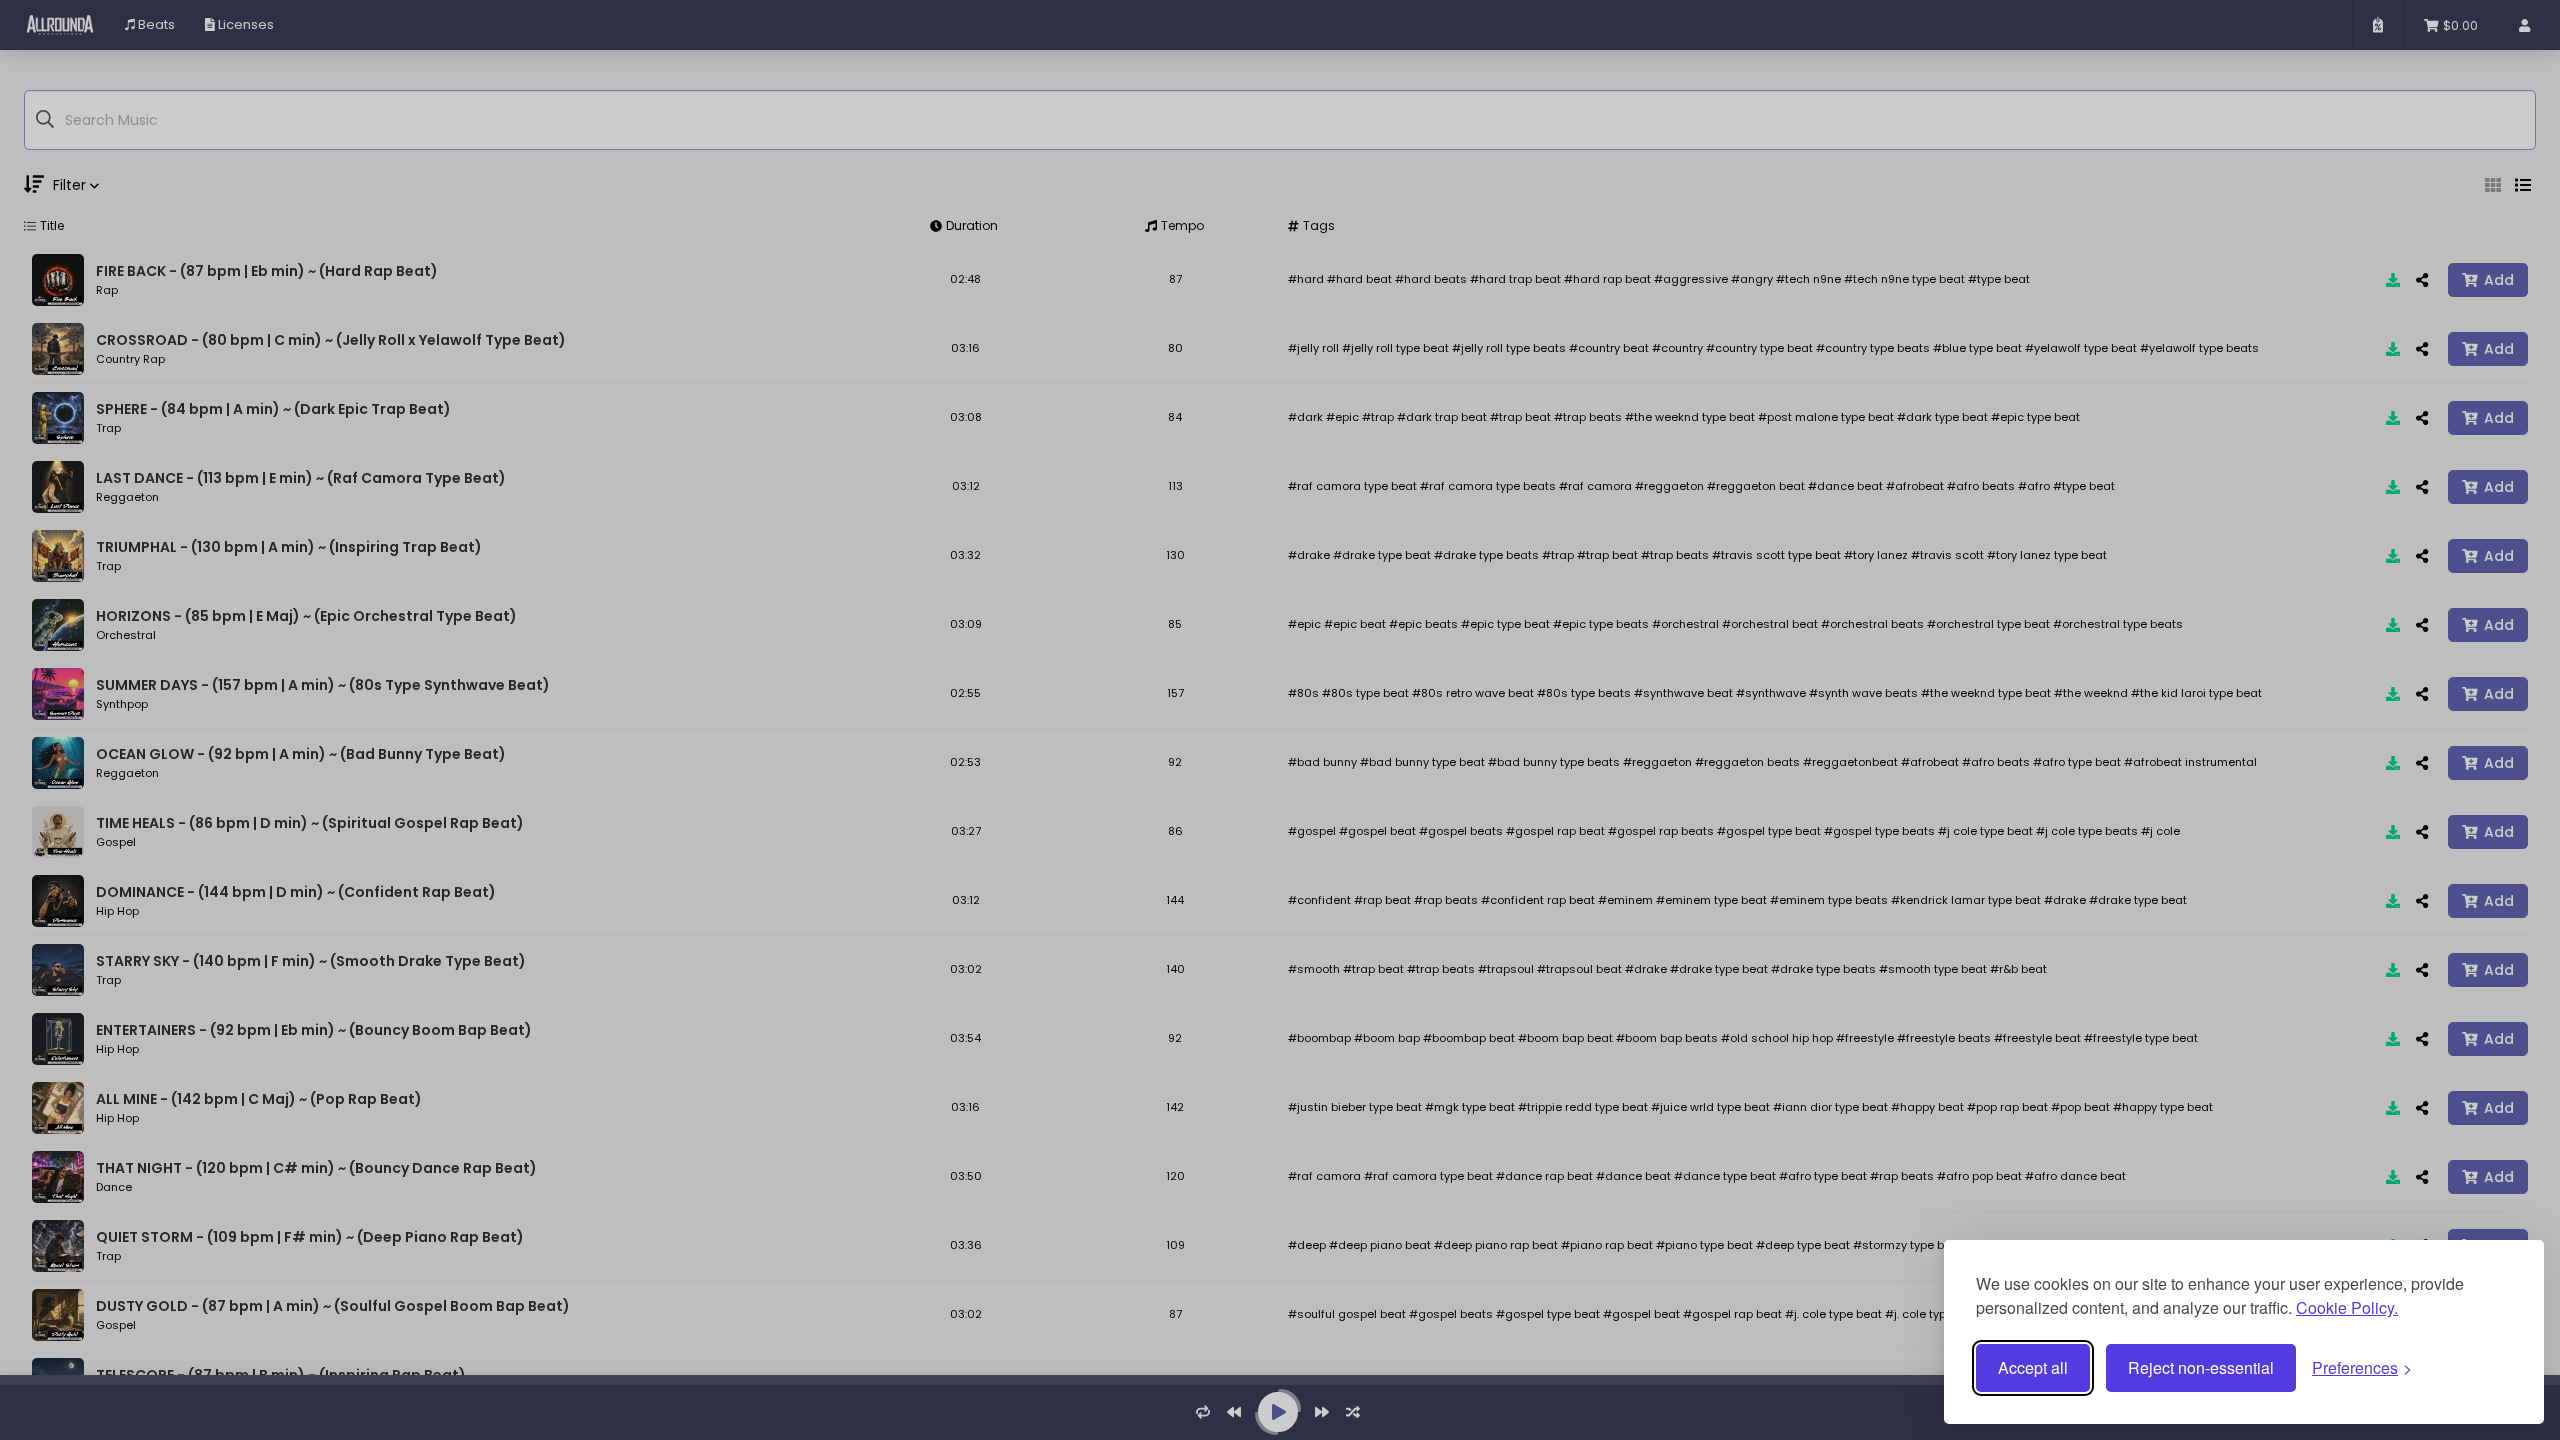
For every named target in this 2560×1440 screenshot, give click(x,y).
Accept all (2033, 1367)
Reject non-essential (2201, 1367)
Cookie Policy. (2347, 1307)
